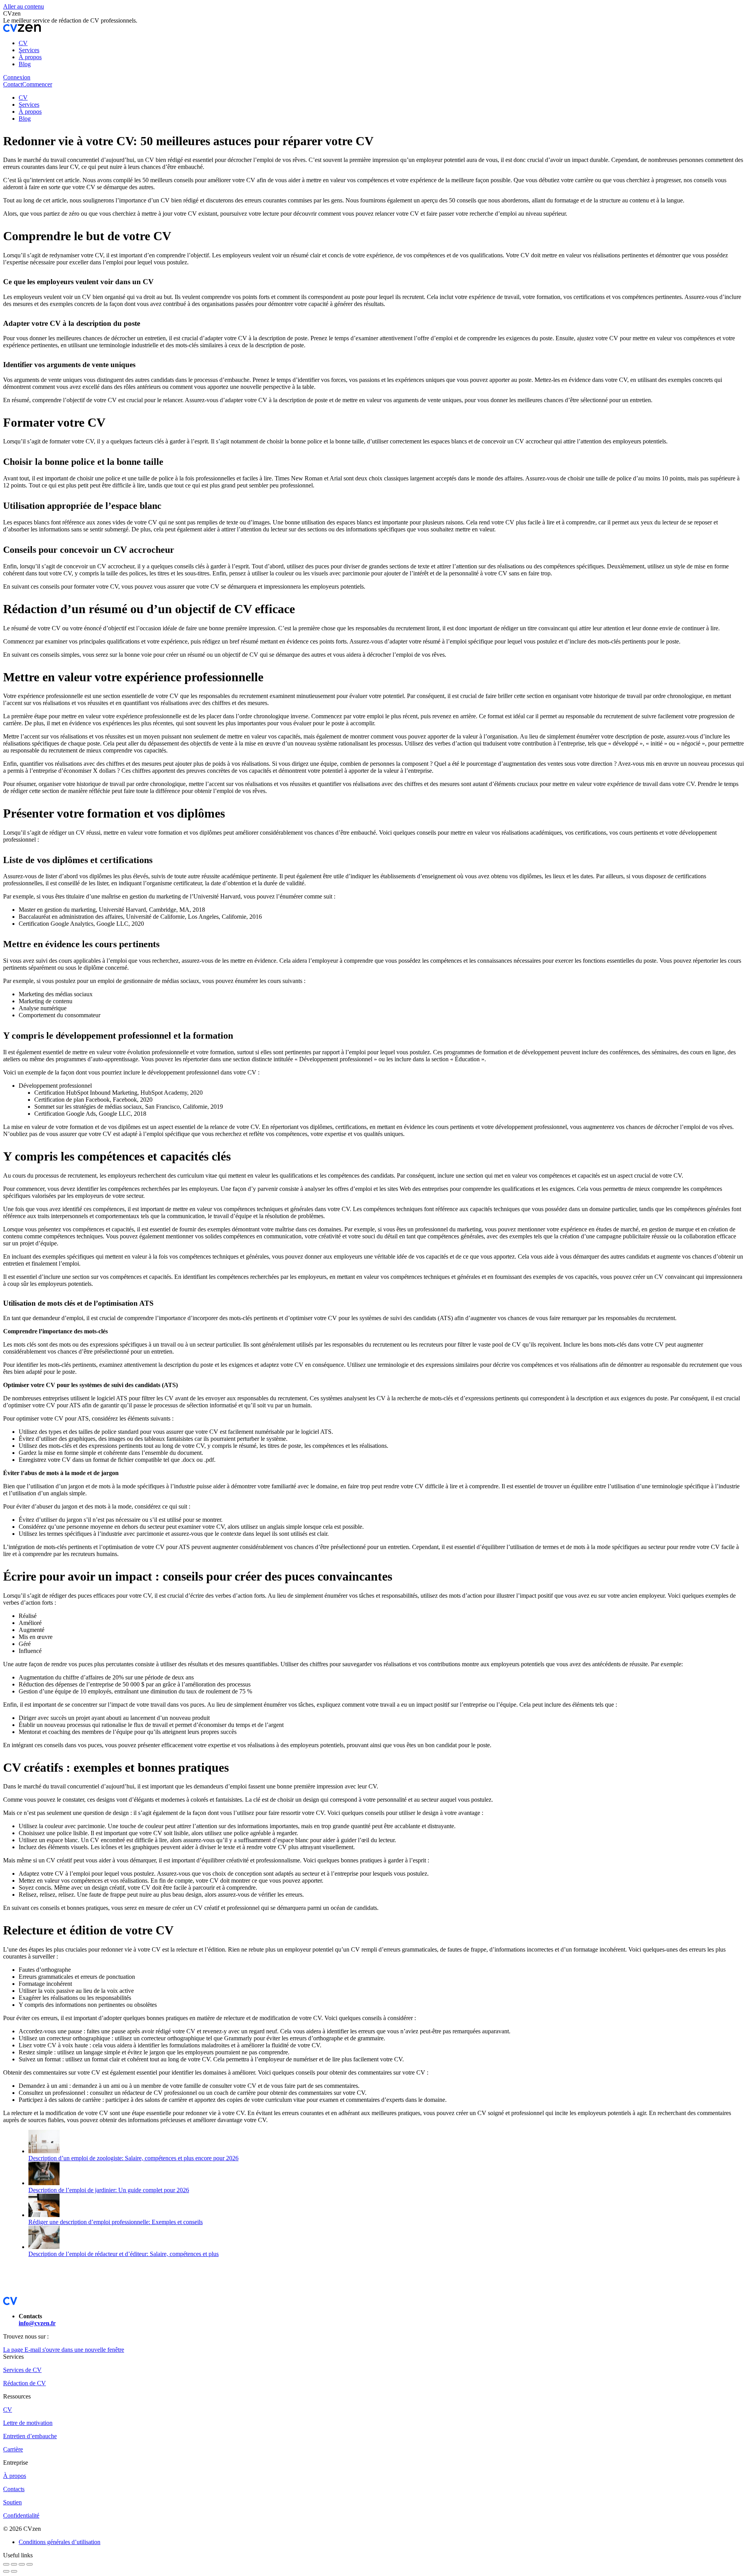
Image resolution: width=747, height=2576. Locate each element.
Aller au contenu (24, 6)
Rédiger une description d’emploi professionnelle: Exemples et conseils (116, 2222)
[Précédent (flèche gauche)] (6, 2571)
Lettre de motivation (28, 2423)
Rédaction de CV (25, 2383)
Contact (13, 84)
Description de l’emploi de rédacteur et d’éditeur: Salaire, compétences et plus (124, 2254)
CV (8, 2410)
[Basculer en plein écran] (22, 2564)
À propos (15, 2476)
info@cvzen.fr (37, 2323)
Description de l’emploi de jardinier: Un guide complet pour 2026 (109, 2190)
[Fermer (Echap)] (6, 2564)
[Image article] (44, 2151)
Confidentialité (21, 2515)
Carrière (13, 2449)
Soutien (12, 2502)
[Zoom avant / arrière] (30, 2564)
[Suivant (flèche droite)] (14, 2571)
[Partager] (14, 2564)
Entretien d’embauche (30, 2436)
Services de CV (22, 2370)
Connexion (17, 77)
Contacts (14, 2489)
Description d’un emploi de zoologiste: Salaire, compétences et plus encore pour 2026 (133, 2158)
